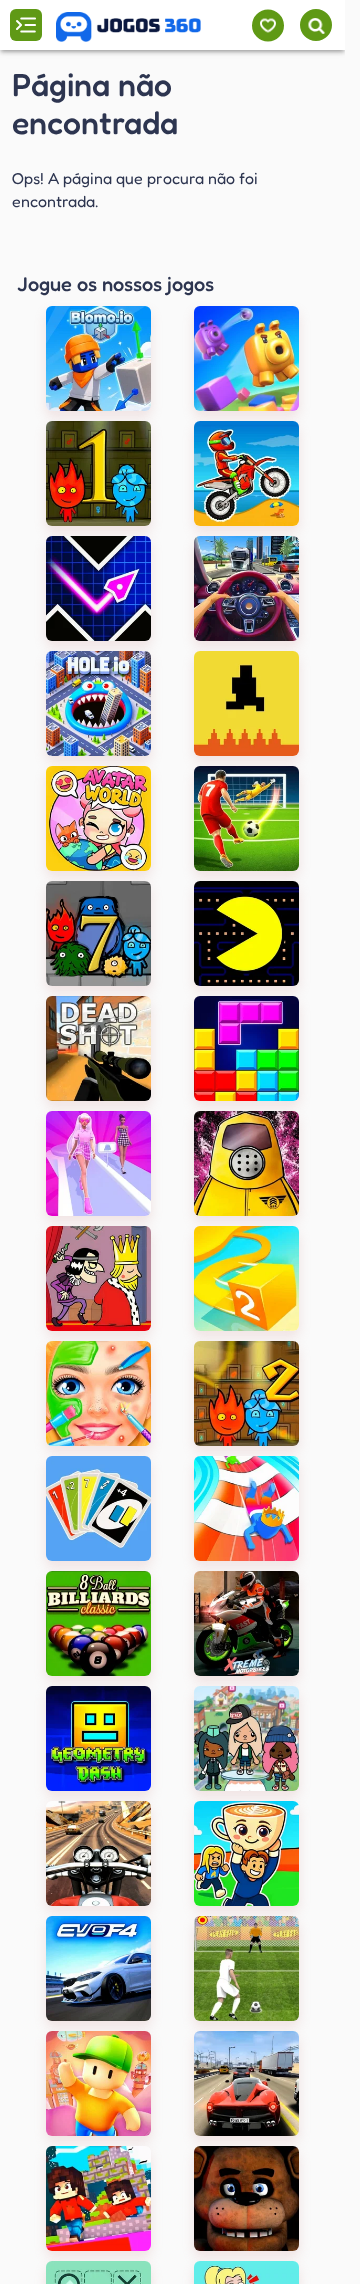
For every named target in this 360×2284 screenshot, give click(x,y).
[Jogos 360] (128, 27)
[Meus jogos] (267, 25)
